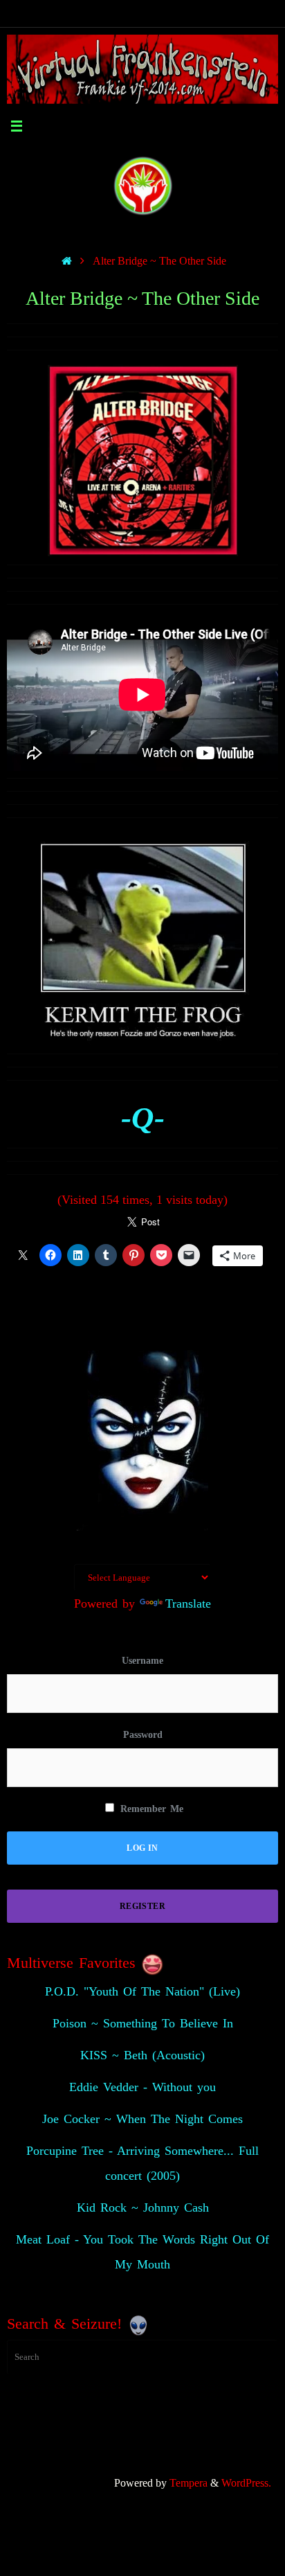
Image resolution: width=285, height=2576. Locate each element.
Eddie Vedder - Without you (142, 2087)
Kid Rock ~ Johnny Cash (143, 2208)
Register (142, 1906)
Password (143, 1735)
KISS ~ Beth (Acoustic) (142, 2055)
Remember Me (150, 1809)
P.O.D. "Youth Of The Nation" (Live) (142, 1991)
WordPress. (246, 2483)
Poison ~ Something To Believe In (143, 2023)
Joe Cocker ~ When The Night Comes (142, 2119)
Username (142, 1661)
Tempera (189, 2483)
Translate (188, 1604)
